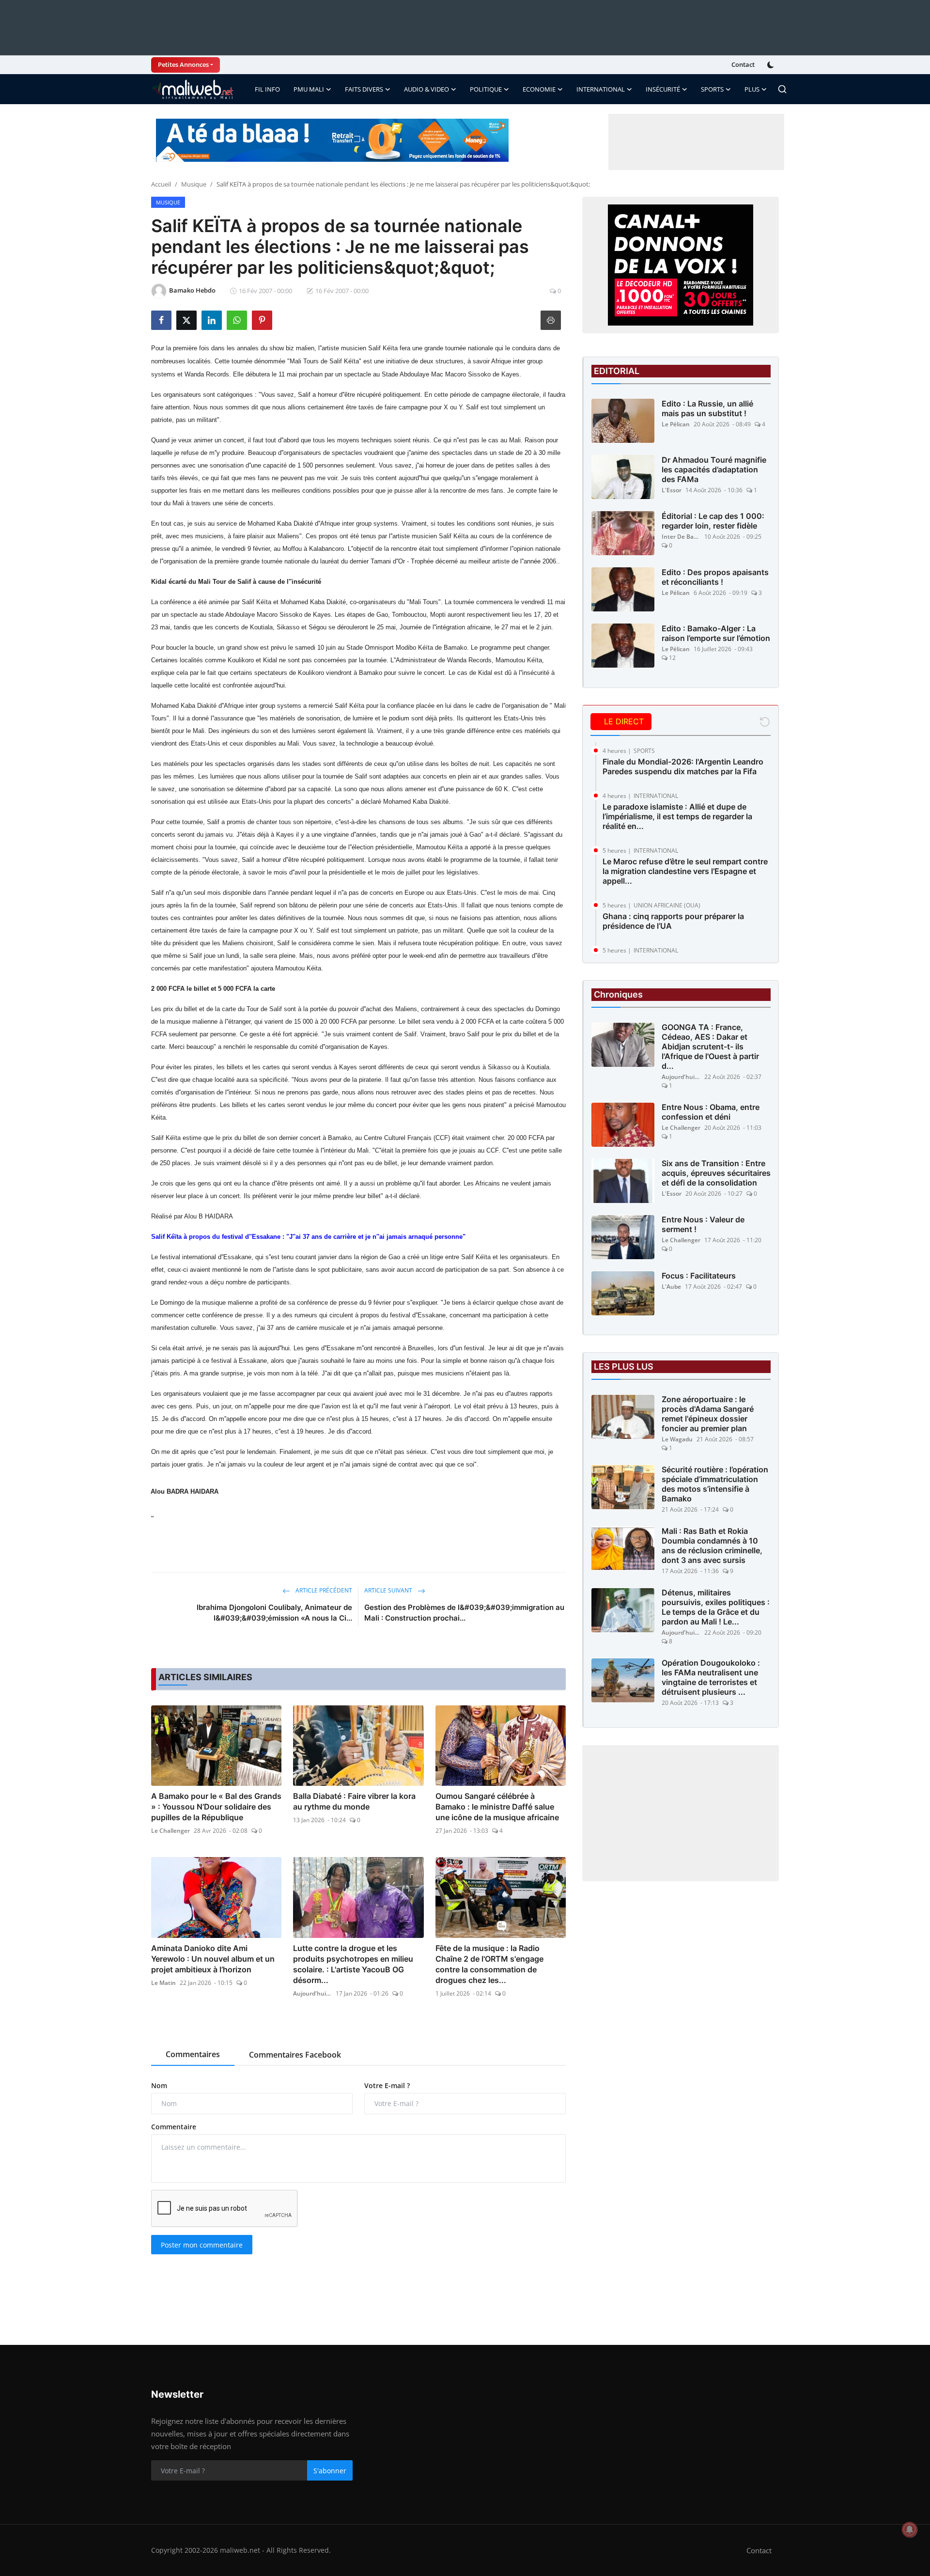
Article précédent (323, 1590)
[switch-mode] (772, 65)
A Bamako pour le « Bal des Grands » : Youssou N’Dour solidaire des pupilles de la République (216, 1807)
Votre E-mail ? (387, 2085)
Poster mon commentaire (202, 2245)
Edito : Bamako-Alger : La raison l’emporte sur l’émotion (716, 633)
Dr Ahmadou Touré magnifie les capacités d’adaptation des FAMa (714, 469)
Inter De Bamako (681, 537)
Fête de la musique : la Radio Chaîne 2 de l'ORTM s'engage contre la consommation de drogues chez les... (489, 1964)
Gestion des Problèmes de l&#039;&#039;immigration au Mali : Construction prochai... (464, 1613)
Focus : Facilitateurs (699, 1276)
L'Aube (671, 1287)
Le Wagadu (677, 1440)
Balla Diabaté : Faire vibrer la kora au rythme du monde (354, 1801)
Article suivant (389, 1590)
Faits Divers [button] (364, 89)
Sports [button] (712, 89)
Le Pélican (676, 424)
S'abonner (330, 2471)
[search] (782, 89)
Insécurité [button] (663, 89)
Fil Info (267, 89)
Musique (194, 184)
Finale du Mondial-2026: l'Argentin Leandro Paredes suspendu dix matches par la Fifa (683, 766)
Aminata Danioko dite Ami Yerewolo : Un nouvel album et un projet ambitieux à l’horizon (213, 1959)
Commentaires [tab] (193, 2054)
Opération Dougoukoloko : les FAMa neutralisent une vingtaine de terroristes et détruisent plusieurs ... (711, 1678)
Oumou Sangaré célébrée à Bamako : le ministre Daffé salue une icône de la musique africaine (497, 1807)
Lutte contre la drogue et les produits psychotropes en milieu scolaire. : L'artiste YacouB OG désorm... (353, 1964)
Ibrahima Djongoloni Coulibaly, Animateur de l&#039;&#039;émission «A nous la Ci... (274, 1613)
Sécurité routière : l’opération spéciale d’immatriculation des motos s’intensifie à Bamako (715, 1484)
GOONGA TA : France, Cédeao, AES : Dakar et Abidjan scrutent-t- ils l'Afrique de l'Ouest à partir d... (710, 1047)
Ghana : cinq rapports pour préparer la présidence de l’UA (673, 921)
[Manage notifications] (910, 2529)
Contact (743, 64)
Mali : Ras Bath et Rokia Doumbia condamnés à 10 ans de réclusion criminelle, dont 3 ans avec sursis (712, 1546)
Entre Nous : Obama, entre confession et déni (711, 1112)
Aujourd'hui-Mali (312, 1993)
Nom (159, 2085)
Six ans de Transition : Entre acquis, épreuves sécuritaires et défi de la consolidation (716, 1173)
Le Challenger (170, 1831)
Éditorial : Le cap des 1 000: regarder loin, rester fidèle (713, 521)
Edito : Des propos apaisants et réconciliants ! (715, 577)
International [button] (601, 89)
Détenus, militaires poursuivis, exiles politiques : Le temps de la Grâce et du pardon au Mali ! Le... (716, 1608)
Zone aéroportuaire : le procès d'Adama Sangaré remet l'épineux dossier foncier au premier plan (708, 1414)
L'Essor (672, 490)
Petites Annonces (183, 64)
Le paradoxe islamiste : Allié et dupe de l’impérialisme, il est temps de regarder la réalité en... (677, 816)
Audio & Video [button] (426, 89)
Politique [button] (486, 89)
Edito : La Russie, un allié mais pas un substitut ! (707, 408)
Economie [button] (539, 89)
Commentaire (174, 2127)
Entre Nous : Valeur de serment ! (703, 1225)
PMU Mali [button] (309, 89)
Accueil (161, 184)
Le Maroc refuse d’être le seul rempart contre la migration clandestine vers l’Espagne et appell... (685, 871)
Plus (752, 89)
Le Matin (163, 1983)
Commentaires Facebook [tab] (295, 2055)
